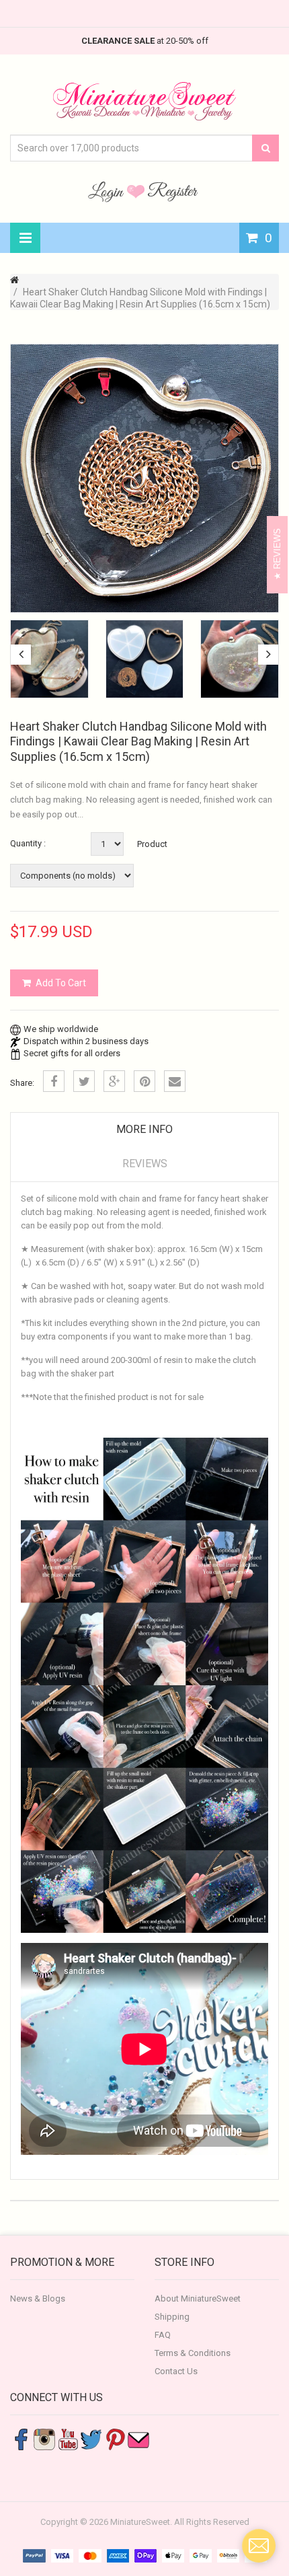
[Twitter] (84, 1081)
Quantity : (28, 843)
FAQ (163, 2335)
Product (152, 844)
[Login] (108, 191)
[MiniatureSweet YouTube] (68, 2438)
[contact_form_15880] (259, 2546)
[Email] (175, 1081)
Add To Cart (61, 983)
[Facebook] (54, 1081)
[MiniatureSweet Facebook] (21, 2438)
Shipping (172, 2317)
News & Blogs (38, 2298)
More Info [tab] (144, 1129)
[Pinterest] (144, 1081)
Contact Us (176, 2371)
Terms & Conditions (193, 2353)
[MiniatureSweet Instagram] (44, 2438)
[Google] (114, 1081)
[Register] (173, 191)
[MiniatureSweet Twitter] (91, 2438)
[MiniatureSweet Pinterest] (115, 2438)
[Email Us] (138, 2438)
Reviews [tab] (145, 1164)
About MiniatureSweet (198, 2298)
